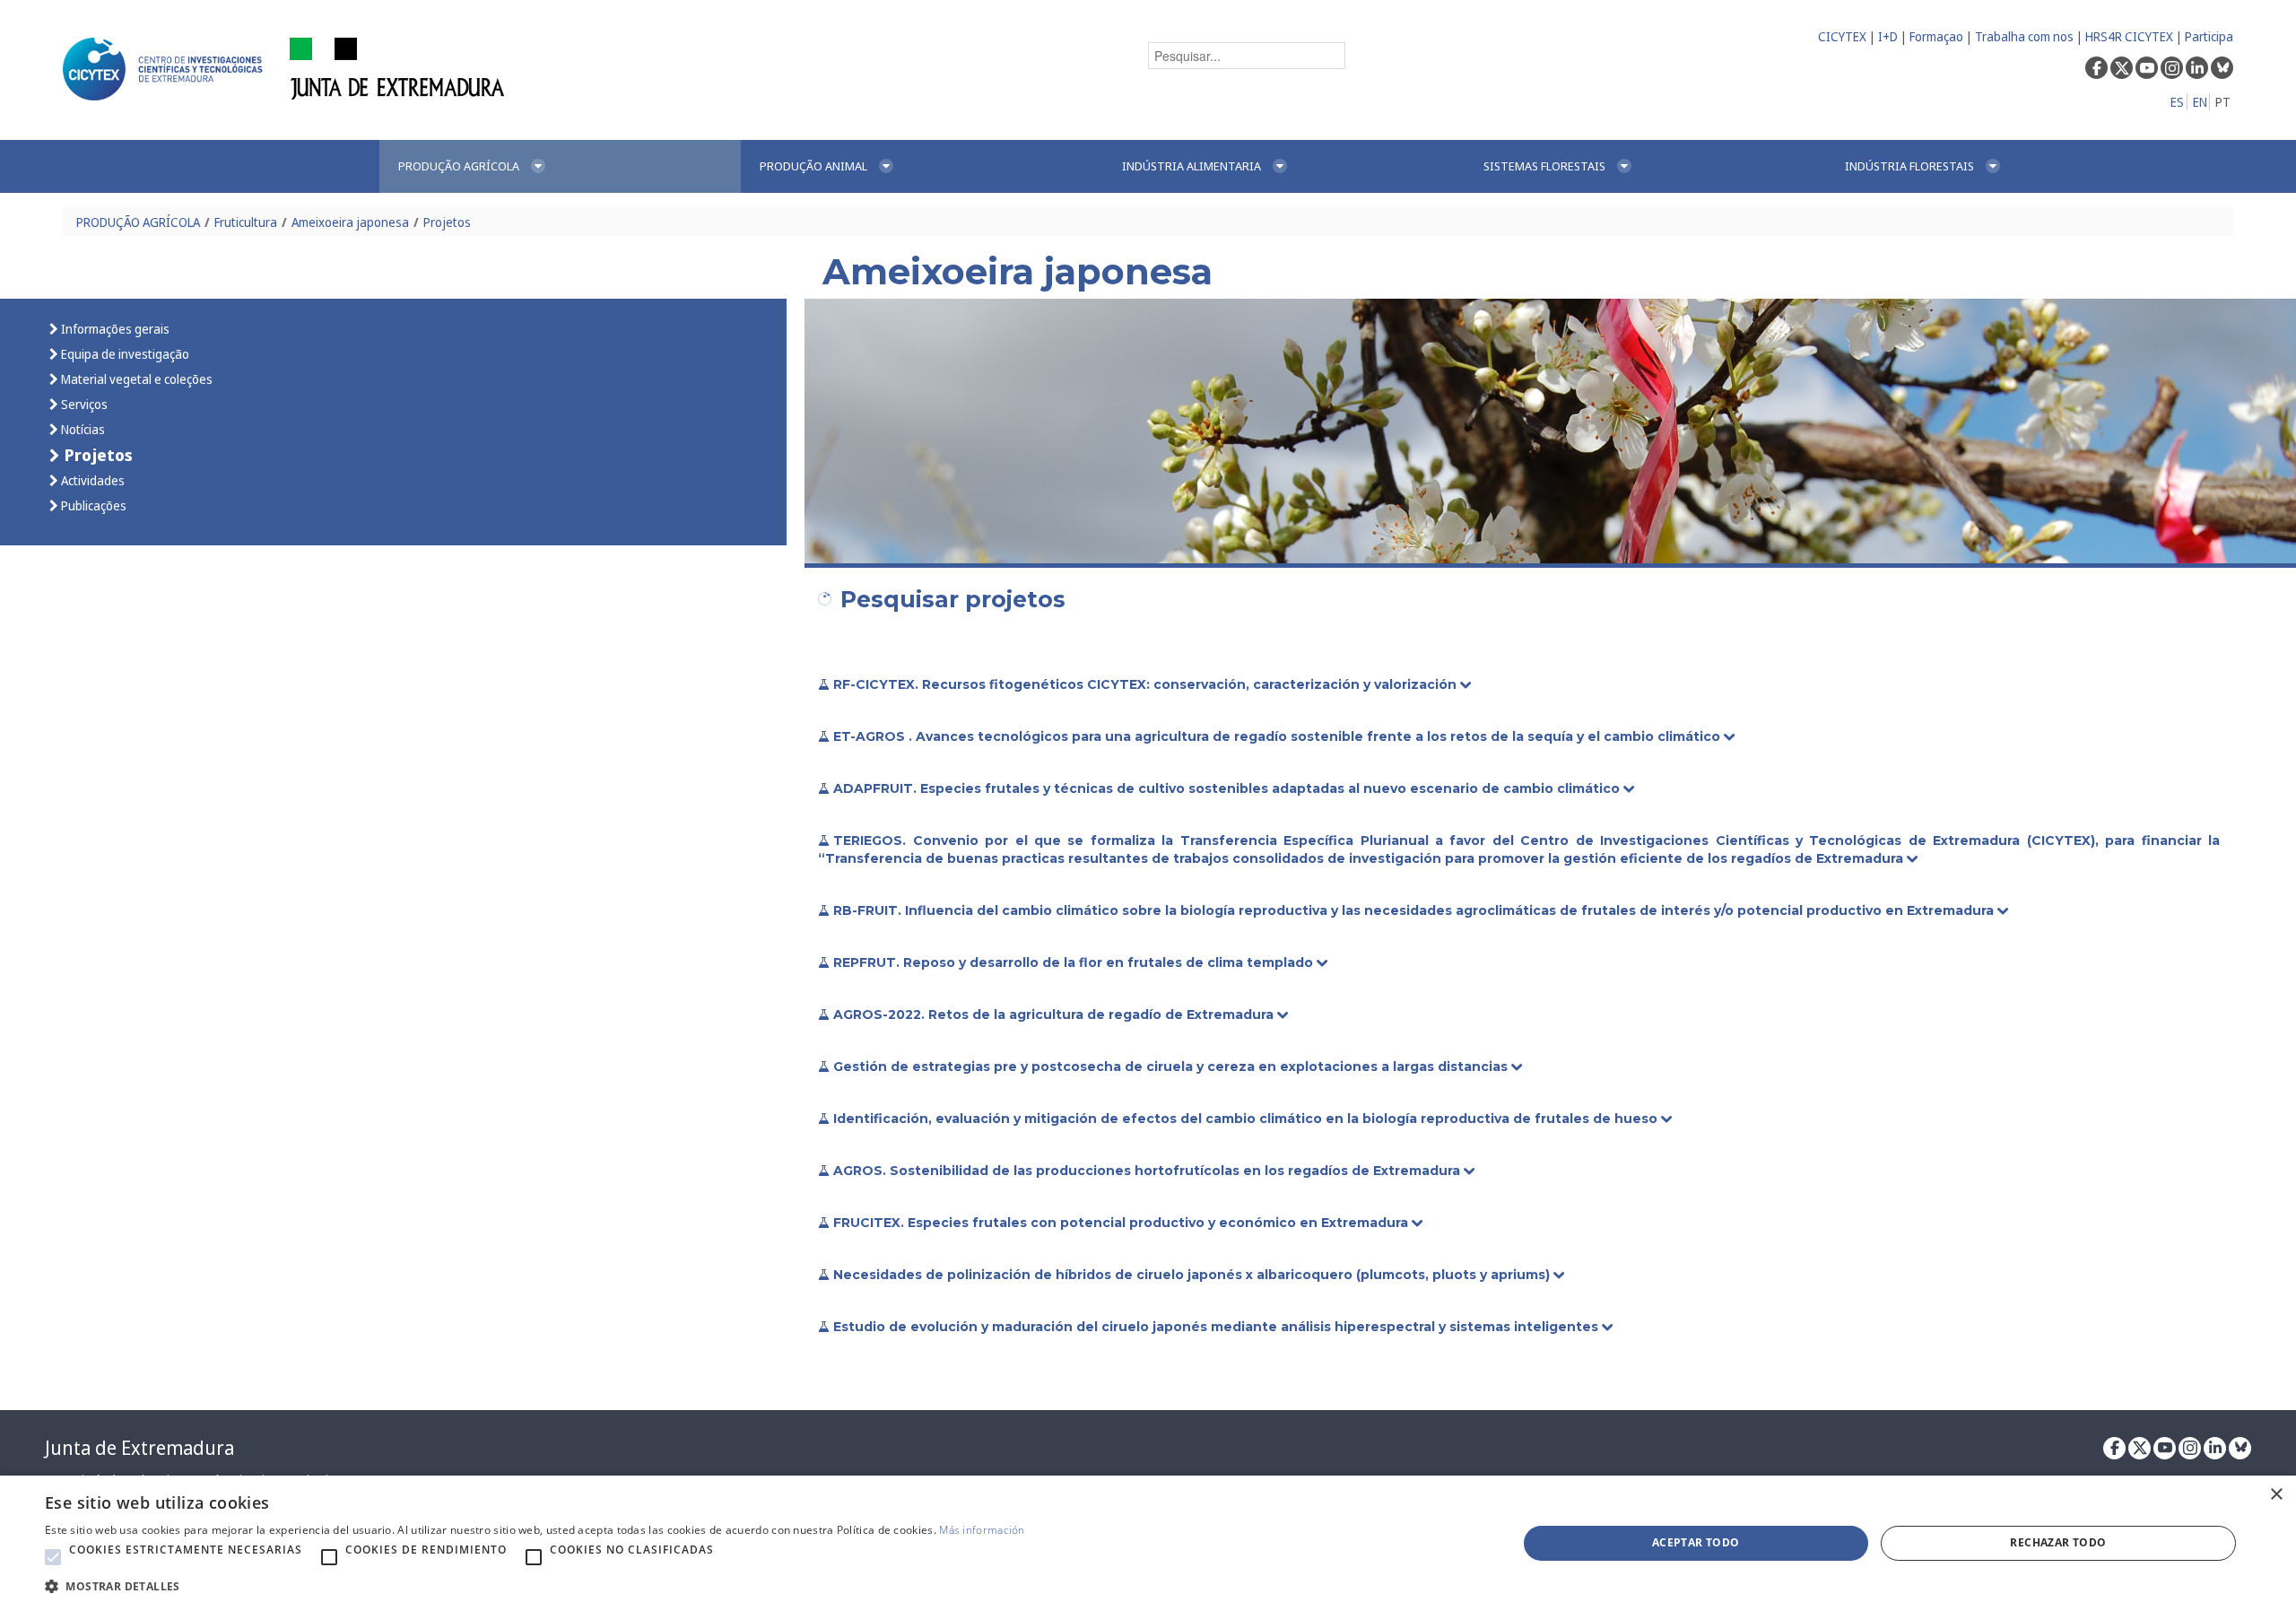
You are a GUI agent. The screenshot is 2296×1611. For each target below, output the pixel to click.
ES (2177, 102)
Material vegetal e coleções (135, 379)
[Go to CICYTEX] (166, 69)
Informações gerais (114, 329)
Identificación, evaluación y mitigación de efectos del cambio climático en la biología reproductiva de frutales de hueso (1247, 1119)
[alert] (1148, 1543)
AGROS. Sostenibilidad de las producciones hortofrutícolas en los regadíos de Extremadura (1148, 1171)
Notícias (82, 429)
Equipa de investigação (124, 354)
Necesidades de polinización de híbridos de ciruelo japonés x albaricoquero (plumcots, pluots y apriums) (1193, 1275)
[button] (53, 1557)
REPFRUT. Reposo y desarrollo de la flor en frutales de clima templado (1075, 962)
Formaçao (1936, 36)
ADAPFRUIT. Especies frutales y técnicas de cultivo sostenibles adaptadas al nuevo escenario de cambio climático (1228, 788)
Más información (982, 1530)
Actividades (91, 480)
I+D (1888, 36)
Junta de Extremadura (139, 1448)
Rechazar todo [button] (2058, 1542)
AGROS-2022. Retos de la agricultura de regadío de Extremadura (1055, 1014)
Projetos (447, 222)
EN (2200, 102)
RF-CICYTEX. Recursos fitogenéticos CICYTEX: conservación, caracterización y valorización (1147, 684)
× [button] (2276, 1495)
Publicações (92, 505)
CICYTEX (1842, 36)
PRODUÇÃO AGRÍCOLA (138, 222)
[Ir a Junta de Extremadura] (398, 68)
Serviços (83, 404)
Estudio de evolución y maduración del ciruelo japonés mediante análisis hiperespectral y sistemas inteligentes (1218, 1327)
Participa (2209, 36)
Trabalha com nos (2024, 36)
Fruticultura (246, 222)
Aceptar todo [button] (1696, 1542)
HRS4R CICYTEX (2129, 36)
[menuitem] (560, 166)
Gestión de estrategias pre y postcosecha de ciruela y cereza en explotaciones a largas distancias (1172, 1067)
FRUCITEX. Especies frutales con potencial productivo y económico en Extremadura (1122, 1223)
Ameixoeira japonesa (350, 222)
